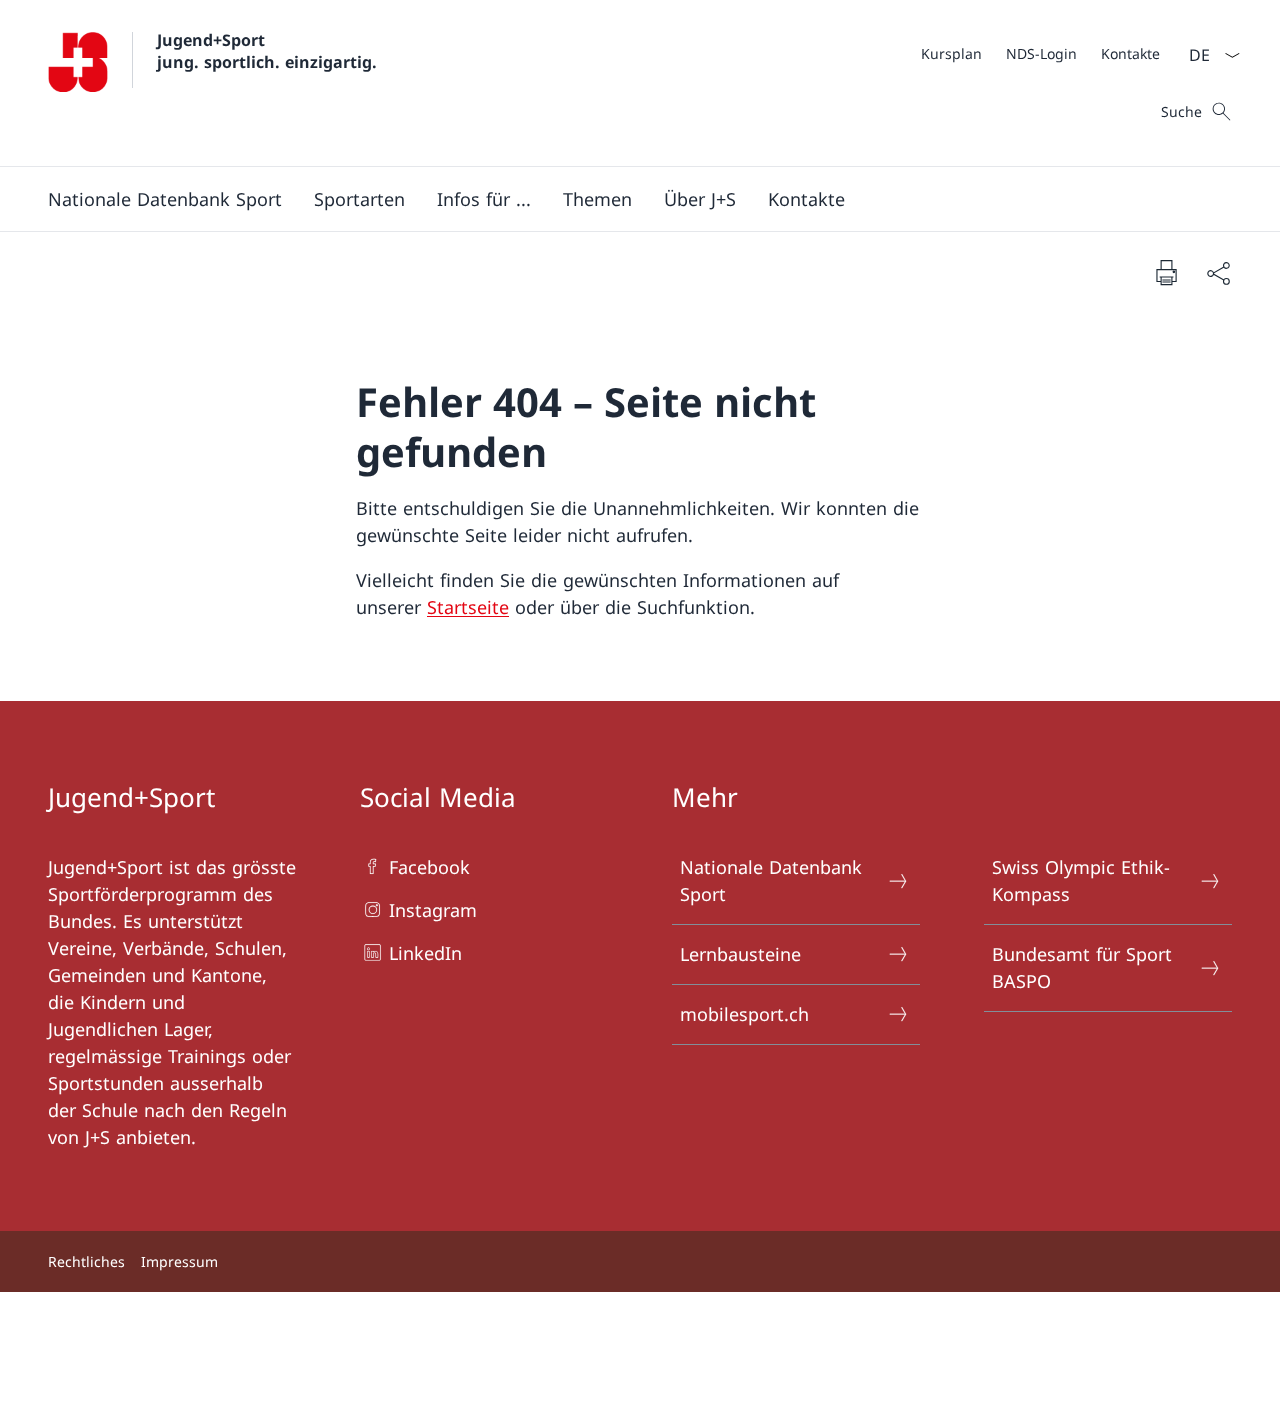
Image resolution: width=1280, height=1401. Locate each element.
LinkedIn (425, 953)
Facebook (429, 867)
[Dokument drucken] (1166, 272)
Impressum (179, 1261)
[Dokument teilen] (1218, 272)
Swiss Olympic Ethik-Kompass (1081, 880)
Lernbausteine (740, 954)
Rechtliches (86, 1261)
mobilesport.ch (744, 1014)
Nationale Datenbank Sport (771, 880)
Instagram (433, 910)
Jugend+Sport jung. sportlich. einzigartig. (267, 51)
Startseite (468, 607)
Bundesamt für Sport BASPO (1082, 967)
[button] (165, 199)
